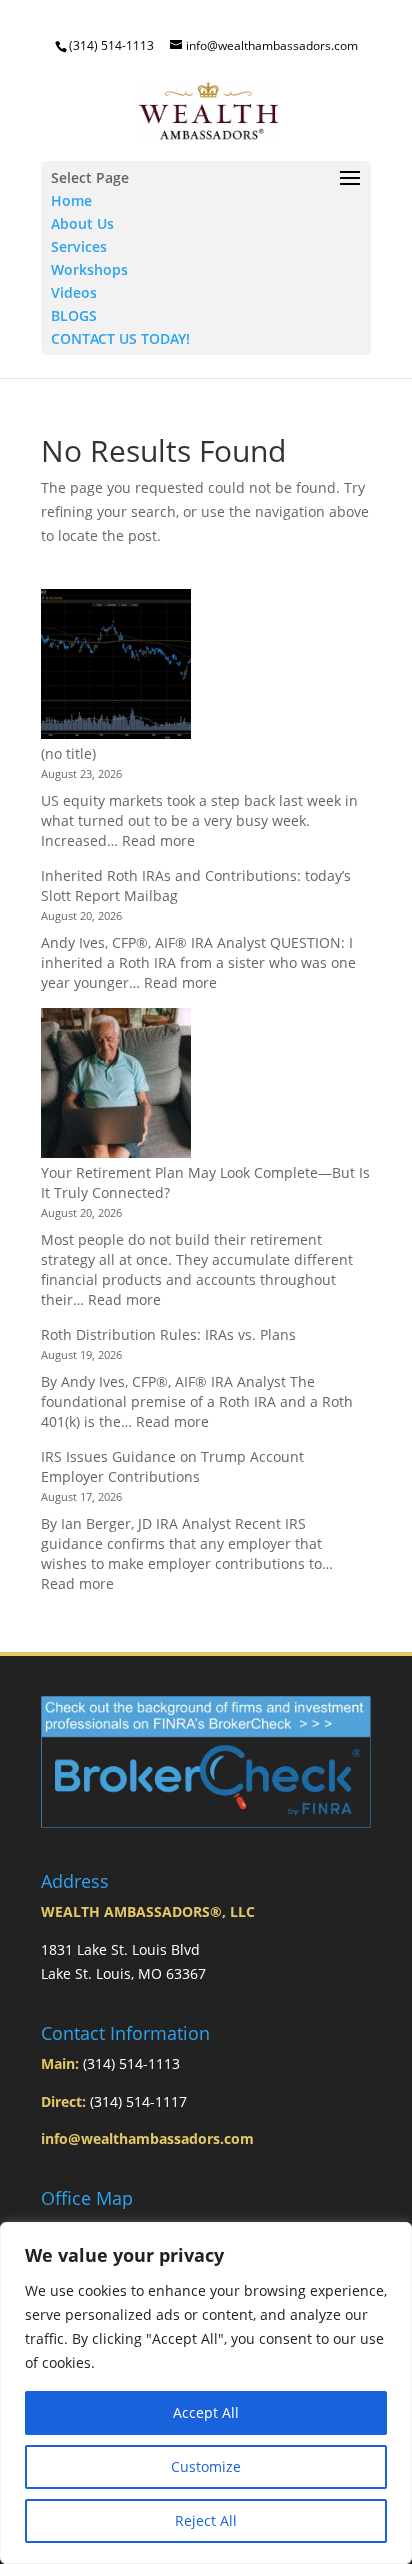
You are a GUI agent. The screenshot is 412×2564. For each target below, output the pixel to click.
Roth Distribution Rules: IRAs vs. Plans (168, 1334)
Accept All (206, 2412)
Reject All (206, 2520)
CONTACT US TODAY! (120, 338)
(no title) (68, 753)
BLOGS (74, 315)
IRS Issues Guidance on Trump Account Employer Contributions (172, 1466)
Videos (74, 292)
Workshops (89, 269)
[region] (206, 2393)
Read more (158, 840)
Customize (206, 2466)
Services (79, 246)
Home (71, 200)
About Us (82, 223)
